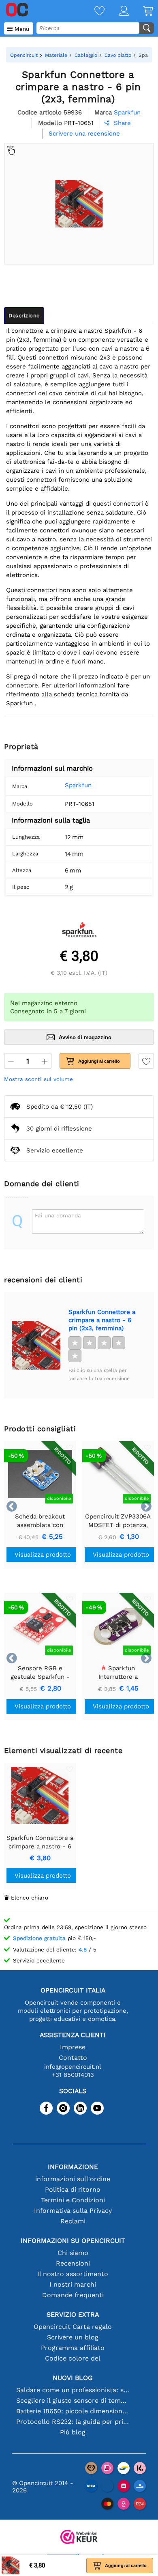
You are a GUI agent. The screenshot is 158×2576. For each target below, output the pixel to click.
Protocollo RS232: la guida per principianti (73, 2422)
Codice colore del (73, 2358)
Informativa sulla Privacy (73, 2211)
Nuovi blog (73, 2378)
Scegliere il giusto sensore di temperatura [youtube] (73, 2400)
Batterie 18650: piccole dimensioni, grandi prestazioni (73, 2411)
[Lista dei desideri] (92, 12)
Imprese (73, 2047)
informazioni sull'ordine (73, 2179)
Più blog (73, 2432)
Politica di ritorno (73, 2189)
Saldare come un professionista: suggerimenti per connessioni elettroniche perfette (73, 2390)
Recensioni (73, 2263)
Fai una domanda (58, 1215)
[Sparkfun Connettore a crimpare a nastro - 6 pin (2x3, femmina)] (36, 1345)
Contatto (73, 2058)
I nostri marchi (73, 2284)
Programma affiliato (73, 2348)
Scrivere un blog (73, 2337)
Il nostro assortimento (73, 2274)
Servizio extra (73, 2314)
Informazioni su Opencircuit (73, 2241)
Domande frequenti (73, 2295)
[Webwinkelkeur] (79, 2538)
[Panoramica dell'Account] (117, 12)
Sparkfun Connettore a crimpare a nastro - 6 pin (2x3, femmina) (102, 1320)
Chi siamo (73, 2253)
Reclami (73, 2221)
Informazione (73, 2167)
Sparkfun (78, 785)
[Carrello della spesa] (141, 12)
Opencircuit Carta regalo (73, 2327)
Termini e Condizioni (73, 2200)
